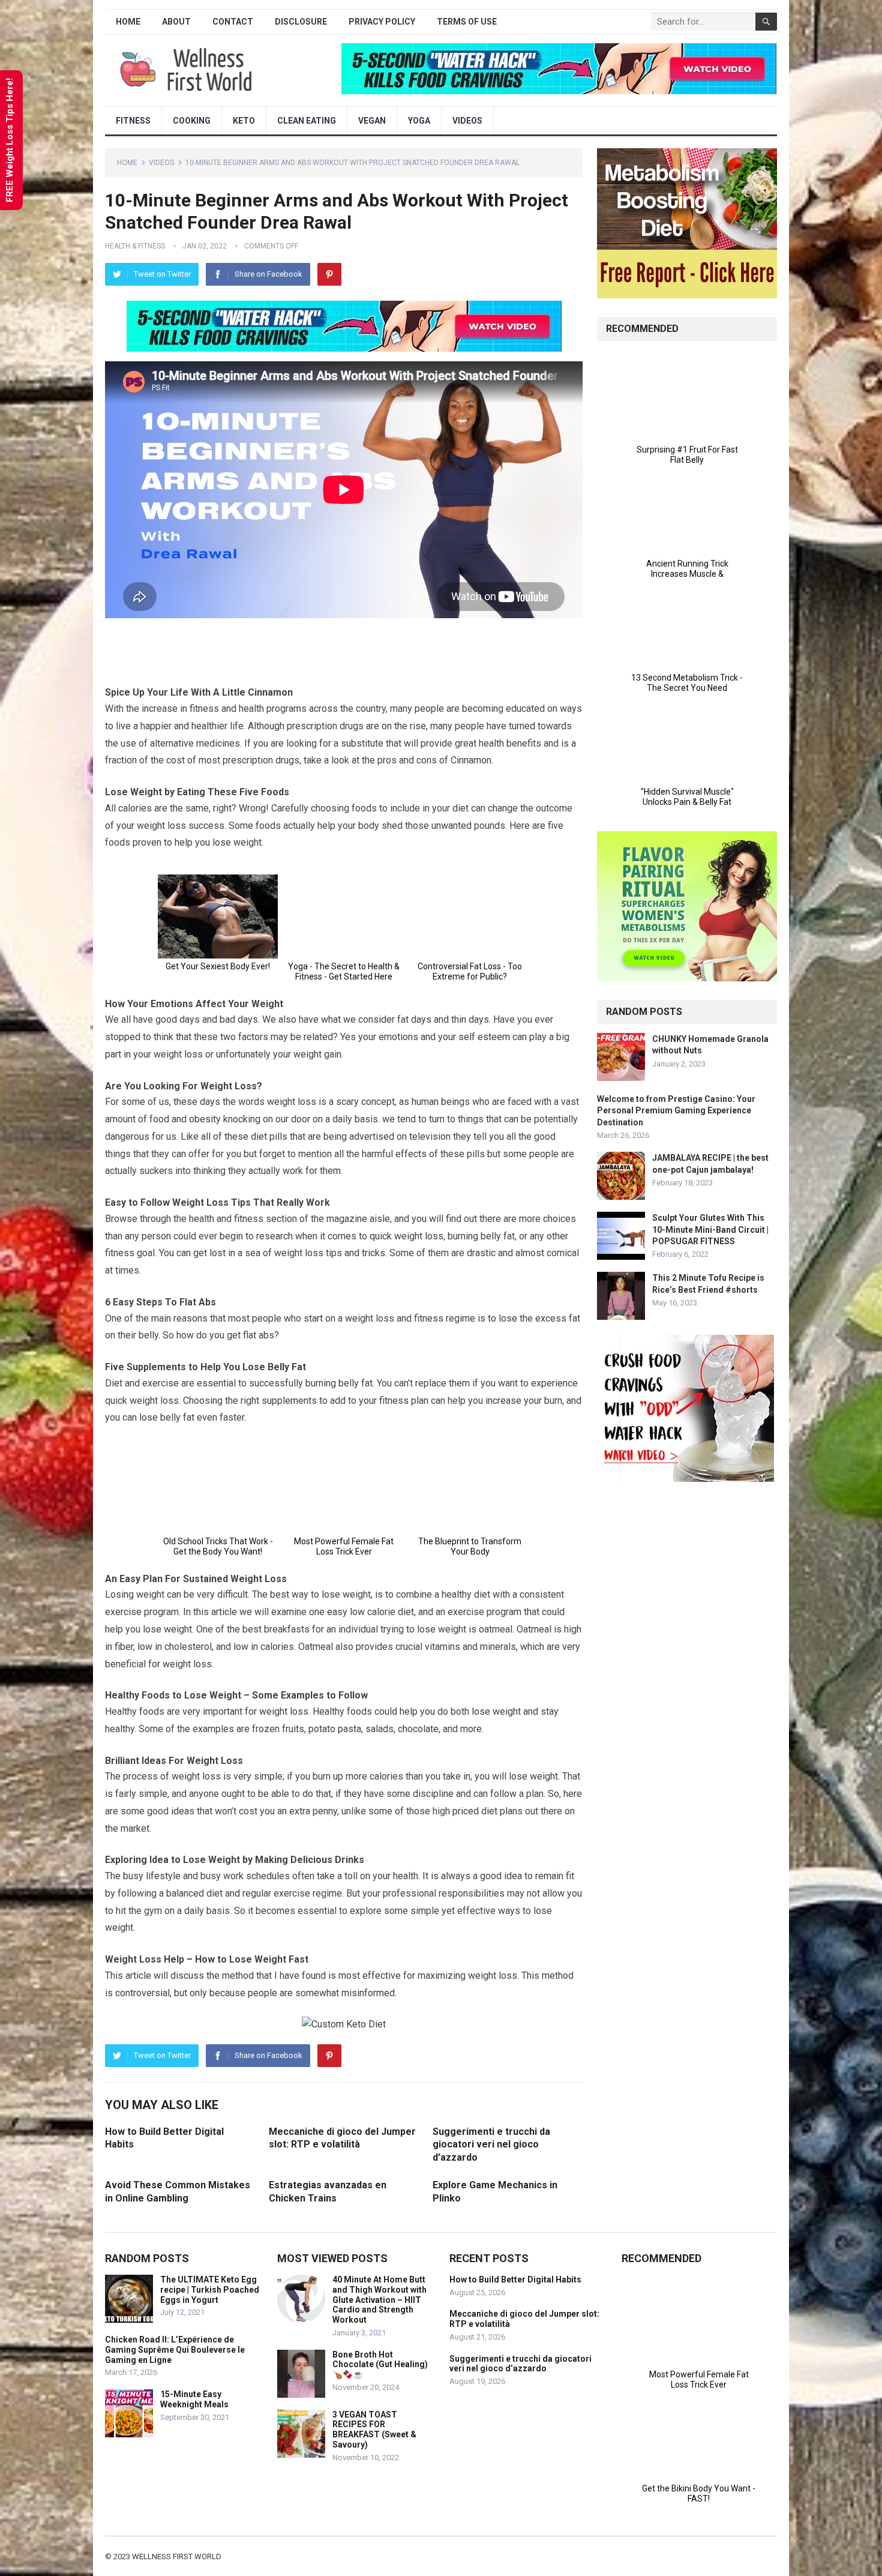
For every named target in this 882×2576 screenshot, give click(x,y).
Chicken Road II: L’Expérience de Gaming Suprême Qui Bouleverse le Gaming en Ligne (175, 2350)
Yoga (419, 121)
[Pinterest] (329, 274)
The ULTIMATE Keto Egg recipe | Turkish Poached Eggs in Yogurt (210, 2290)
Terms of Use (467, 22)
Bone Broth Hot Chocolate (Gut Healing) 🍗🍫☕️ (380, 2365)
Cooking (192, 121)
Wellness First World (177, 2556)
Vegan (372, 121)
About (176, 22)
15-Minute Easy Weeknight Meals (194, 2399)
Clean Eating (307, 121)
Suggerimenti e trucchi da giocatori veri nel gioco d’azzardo (491, 2144)
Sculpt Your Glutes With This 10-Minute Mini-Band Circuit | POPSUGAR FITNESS (710, 1229)
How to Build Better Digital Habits (515, 2280)
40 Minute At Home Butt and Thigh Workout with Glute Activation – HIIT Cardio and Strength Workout (379, 2300)
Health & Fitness (135, 246)
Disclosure (301, 22)
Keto (244, 121)
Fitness (133, 121)
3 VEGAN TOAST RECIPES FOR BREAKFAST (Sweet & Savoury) (374, 2430)
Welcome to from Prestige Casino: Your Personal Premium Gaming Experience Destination (676, 1110)
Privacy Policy (382, 22)
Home (128, 22)
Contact (233, 22)
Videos (467, 121)
